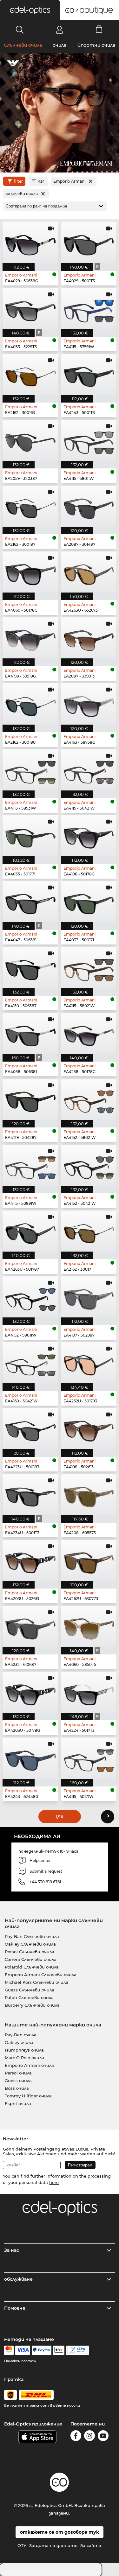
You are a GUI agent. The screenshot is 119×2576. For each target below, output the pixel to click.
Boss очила (17, 2088)
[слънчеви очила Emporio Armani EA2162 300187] (30, 506)
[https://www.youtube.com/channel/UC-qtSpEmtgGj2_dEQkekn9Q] (103, 2437)
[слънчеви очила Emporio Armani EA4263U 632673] (89, 572)
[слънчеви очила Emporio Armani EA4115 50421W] (89, 770)
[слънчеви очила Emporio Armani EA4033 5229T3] (30, 309)
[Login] (60, 30)
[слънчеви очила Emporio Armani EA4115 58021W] (89, 968)
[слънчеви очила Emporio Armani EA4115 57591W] (89, 309)
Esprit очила (18, 2103)
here (54, 2182)
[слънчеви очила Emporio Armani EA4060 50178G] (30, 572)
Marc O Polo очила (24, 2058)
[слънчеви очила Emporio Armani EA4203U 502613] (30, 1560)
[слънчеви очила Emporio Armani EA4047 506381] (30, 902)
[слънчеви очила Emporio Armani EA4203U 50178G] (30, 1692)
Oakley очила (19, 2042)
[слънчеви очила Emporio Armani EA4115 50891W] (30, 1165)
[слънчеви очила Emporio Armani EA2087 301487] (89, 506)
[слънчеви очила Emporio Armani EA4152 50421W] (89, 1165)
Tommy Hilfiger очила (28, 2096)
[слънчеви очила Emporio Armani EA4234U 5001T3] (30, 1495)
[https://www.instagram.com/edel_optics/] (89, 2437)
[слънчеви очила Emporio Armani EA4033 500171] (89, 902)
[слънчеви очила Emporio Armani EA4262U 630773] (89, 1560)
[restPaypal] (42, 2350)
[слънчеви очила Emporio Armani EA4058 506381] (30, 1033)
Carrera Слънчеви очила (31, 1959)
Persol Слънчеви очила (30, 1952)
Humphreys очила (24, 2050)
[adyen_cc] (9, 2350)
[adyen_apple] (59, 2350)
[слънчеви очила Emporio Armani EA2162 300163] (30, 374)
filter (18, 181)
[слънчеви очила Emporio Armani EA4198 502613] (89, 1429)
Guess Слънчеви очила (30, 1990)
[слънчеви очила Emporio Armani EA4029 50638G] (30, 243)
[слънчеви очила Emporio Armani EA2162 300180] (30, 704)
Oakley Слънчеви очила (30, 1944)
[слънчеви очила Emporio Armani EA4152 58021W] (89, 1099)
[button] (30, 10)
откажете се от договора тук (60, 2532)
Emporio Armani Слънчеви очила (41, 1975)
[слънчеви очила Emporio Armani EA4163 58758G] (89, 704)
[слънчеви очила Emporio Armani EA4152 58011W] (30, 1297)
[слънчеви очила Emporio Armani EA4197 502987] (89, 1297)
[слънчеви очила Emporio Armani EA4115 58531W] (30, 770)
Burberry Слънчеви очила (32, 2005)
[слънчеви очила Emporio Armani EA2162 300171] (89, 1231)
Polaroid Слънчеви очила (32, 1967)
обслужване (18, 2279)
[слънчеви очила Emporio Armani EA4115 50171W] (89, 1758)
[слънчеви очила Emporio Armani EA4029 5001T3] (89, 243)
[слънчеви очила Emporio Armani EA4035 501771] (30, 836)
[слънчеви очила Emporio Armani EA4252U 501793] (89, 1363)
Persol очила (18, 2073)
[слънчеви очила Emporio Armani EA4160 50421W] (30, 1363)
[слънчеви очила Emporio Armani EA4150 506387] (30, 968)
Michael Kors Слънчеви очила (36, 1982)
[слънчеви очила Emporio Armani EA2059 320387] (30, 440)
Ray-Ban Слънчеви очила (32, 1936)
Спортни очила (96, 45)
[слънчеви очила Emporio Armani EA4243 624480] (30, 1758)
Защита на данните (53, 2545)
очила (60, 45)
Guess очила (18, 2081)
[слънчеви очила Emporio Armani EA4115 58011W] (89, 440)
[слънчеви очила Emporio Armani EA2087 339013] (89, 638)
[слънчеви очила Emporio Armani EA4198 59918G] (30, 638)
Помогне (15, 2308)
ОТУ (22, 2545)
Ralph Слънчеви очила (29, 1997)
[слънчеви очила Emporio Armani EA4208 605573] (89, 1495)
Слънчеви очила (23, 45)
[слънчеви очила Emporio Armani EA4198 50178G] (89, 836)
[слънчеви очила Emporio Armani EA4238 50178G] (89, 1033)
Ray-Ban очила (21, 2035)
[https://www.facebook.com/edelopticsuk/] (76, 2437)
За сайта (91, 2545)
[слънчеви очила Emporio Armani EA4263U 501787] (30, 1231)
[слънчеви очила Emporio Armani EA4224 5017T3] (89, 1692)
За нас (12, 2250)
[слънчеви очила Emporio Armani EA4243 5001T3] (89, 374)
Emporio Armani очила (29, 2065)
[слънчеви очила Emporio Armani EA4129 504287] (30, 1099)
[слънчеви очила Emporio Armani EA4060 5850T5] (89, 1626)
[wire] (78, 2350)
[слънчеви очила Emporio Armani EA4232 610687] (30, 1626)
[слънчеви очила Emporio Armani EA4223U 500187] (30, 1429)
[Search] (20, 30)
